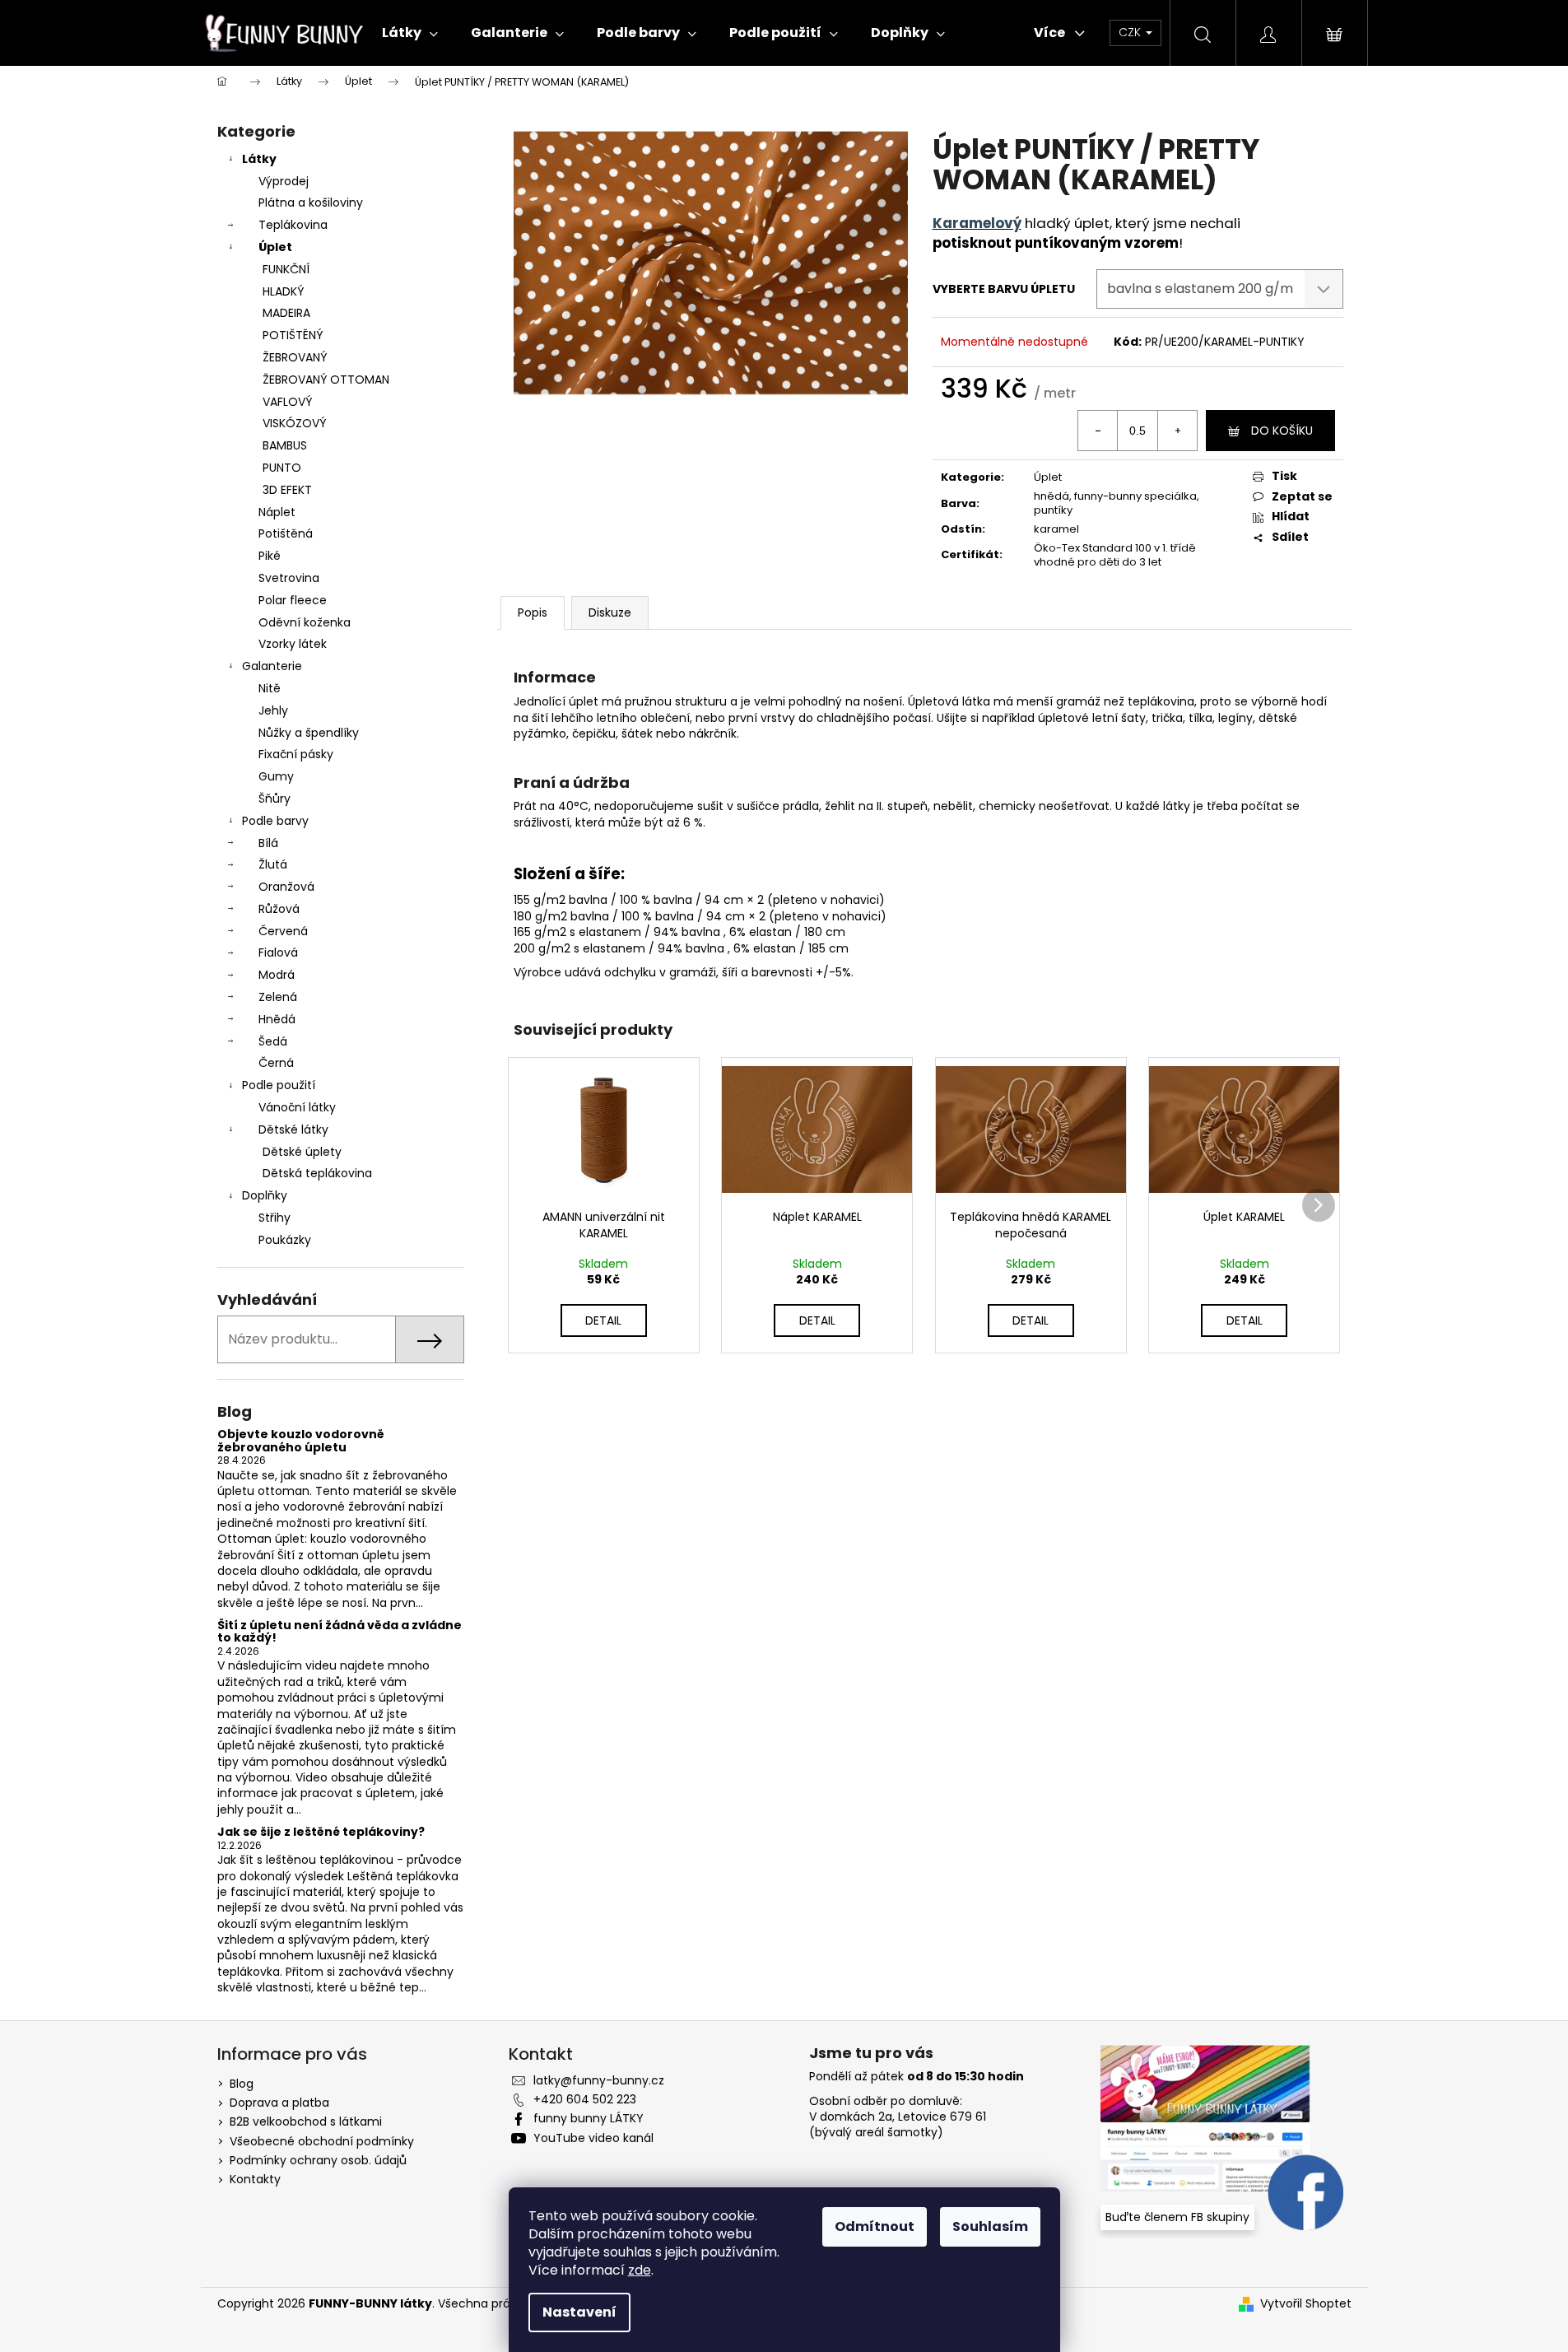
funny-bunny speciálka (1135, 496)
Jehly (273, 710)
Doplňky (265, 1195)
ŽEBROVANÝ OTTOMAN (326, 380)
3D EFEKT (287, 490)
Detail (603, 1320)
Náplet (277, 512)
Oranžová (286, 887)
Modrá (277, 975)
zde (640, 2270)
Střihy (275, 1218)
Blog (242, 2084)
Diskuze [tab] (610, 612)
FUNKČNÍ (286, 269)
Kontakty (255, 2179)
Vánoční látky (297, 1107)
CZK (1131, 32)
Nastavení (579, 2312)
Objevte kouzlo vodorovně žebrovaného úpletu (301, 1441)
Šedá (273, 1041)
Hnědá (277, 1019)
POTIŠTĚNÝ (293, 335)
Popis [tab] (533, 612)
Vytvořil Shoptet (1306, 2304)
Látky (259, 159)
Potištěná (286, 533)
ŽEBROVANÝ (295, 357)
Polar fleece (293, 600)
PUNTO (282, 468)
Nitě (270, 688)
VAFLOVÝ (287, 402)
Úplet (275, 247)
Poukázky (285, 1240)
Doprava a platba (279, 2103)
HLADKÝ (283, 291)
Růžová (279, 909)
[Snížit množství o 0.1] (1098, 431)
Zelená (278, 997)
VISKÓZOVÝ (294, 423)
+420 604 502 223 (585, 2099)
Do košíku (1282, 431)
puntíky (1053, 510)
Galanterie (272, 666)
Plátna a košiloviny (311, 203)
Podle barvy (275, 821)
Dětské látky (293, 1129)
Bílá (268, 843)
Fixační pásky (296, 754)
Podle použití (279, 1085)
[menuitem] (410, 33)
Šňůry (275, 799)
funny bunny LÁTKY (589, 2118)
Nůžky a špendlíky (309, 733)
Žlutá (273, 864)
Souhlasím (990, 2226)
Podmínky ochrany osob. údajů (318, 2160)
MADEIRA (286, 313)
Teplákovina (293, 225)
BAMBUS (285, 445)
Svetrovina (289, 578)
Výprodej (284, 181)
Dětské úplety (302, 1152)
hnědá (1052, 496)
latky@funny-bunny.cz (599, 2080)
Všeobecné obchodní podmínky (322, 2141)
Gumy (276, 776)
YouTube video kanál (593, 2138)
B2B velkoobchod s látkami (306, 2121)
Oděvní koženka (305, 622)
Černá (276, 1063)
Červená (283, 931)
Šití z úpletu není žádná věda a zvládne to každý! (340, 1632)
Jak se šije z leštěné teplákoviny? (321, 1832)
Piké (270, 556)
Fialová (278, 952)
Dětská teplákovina (317, 1173)
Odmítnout (875, 2226)
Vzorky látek (293, 644)
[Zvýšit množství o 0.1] (1177, 431)
